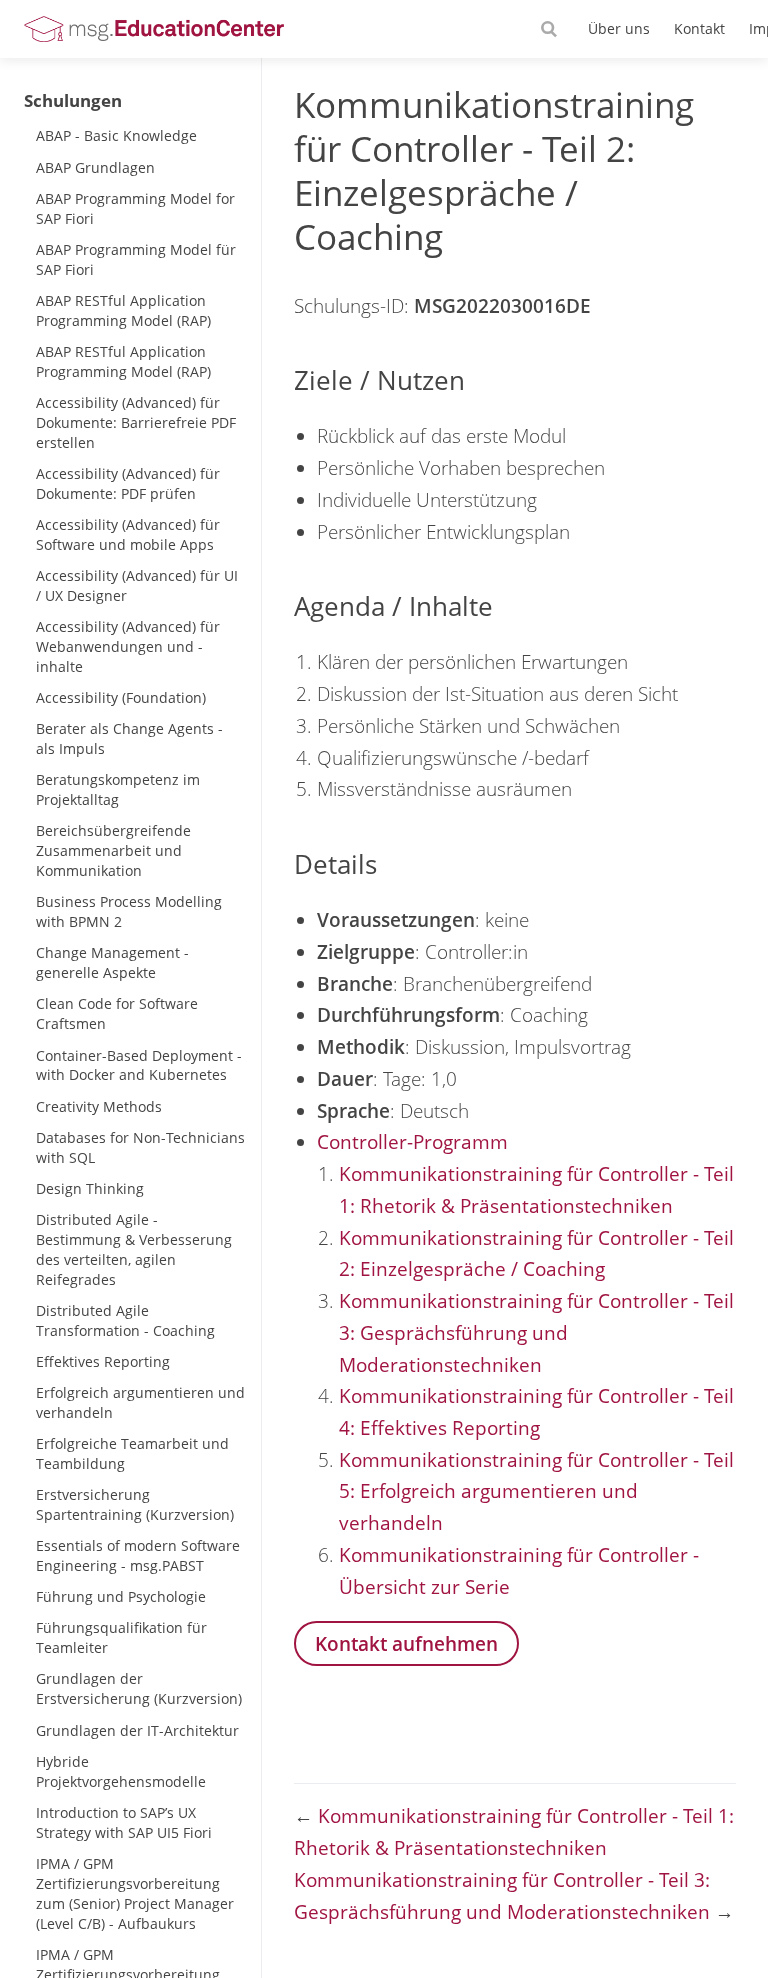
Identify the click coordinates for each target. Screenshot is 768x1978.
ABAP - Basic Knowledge (116, 135)
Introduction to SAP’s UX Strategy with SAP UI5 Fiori (124, 1822)
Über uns (619, 28)
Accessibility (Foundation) (121, 697)
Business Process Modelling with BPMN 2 (129, 911)
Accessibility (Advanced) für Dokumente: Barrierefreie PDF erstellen (136, 422)
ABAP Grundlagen (95, 167)
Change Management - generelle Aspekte (112, 962)
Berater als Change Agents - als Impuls (129, 738)
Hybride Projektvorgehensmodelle (121, 1771)
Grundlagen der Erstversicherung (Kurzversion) (139, 1688)
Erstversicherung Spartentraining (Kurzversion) (135, 1504)
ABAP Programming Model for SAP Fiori (135, 208)
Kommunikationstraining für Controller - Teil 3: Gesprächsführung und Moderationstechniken (536, 1332)
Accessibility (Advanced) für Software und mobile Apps (128, 534)
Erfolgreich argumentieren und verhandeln (140, 1402)
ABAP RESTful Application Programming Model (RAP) (123, 310)
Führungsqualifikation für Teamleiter (121, 1637)
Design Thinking (90, 1188)
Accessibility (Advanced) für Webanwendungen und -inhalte (128, 646)
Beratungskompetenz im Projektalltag (118, 789)
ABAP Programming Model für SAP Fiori (136, 259)
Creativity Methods (99, 1106)
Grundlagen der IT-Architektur (137, 1730)
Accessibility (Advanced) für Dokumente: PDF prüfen (128, 483)
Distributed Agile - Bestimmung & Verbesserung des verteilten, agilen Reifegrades (134, 1249)
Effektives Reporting (103, 1361)
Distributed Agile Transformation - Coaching (125, 1320)
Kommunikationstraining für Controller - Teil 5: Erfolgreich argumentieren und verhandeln (536, 1491)
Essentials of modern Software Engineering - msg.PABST (138, 1555)
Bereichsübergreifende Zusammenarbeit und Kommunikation (113, 850)
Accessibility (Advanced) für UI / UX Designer (137, 585)
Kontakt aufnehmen (406, 1643)
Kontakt (699, 28)
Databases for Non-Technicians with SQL (140, 1147)
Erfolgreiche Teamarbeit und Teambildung (132, 1453)
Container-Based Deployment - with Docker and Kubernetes (139, 1065)
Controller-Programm (412, 1141)
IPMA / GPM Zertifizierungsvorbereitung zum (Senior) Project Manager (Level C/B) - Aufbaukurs (135, 1893)
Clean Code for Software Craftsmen (117, 1013)
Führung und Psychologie (121, 1596)
